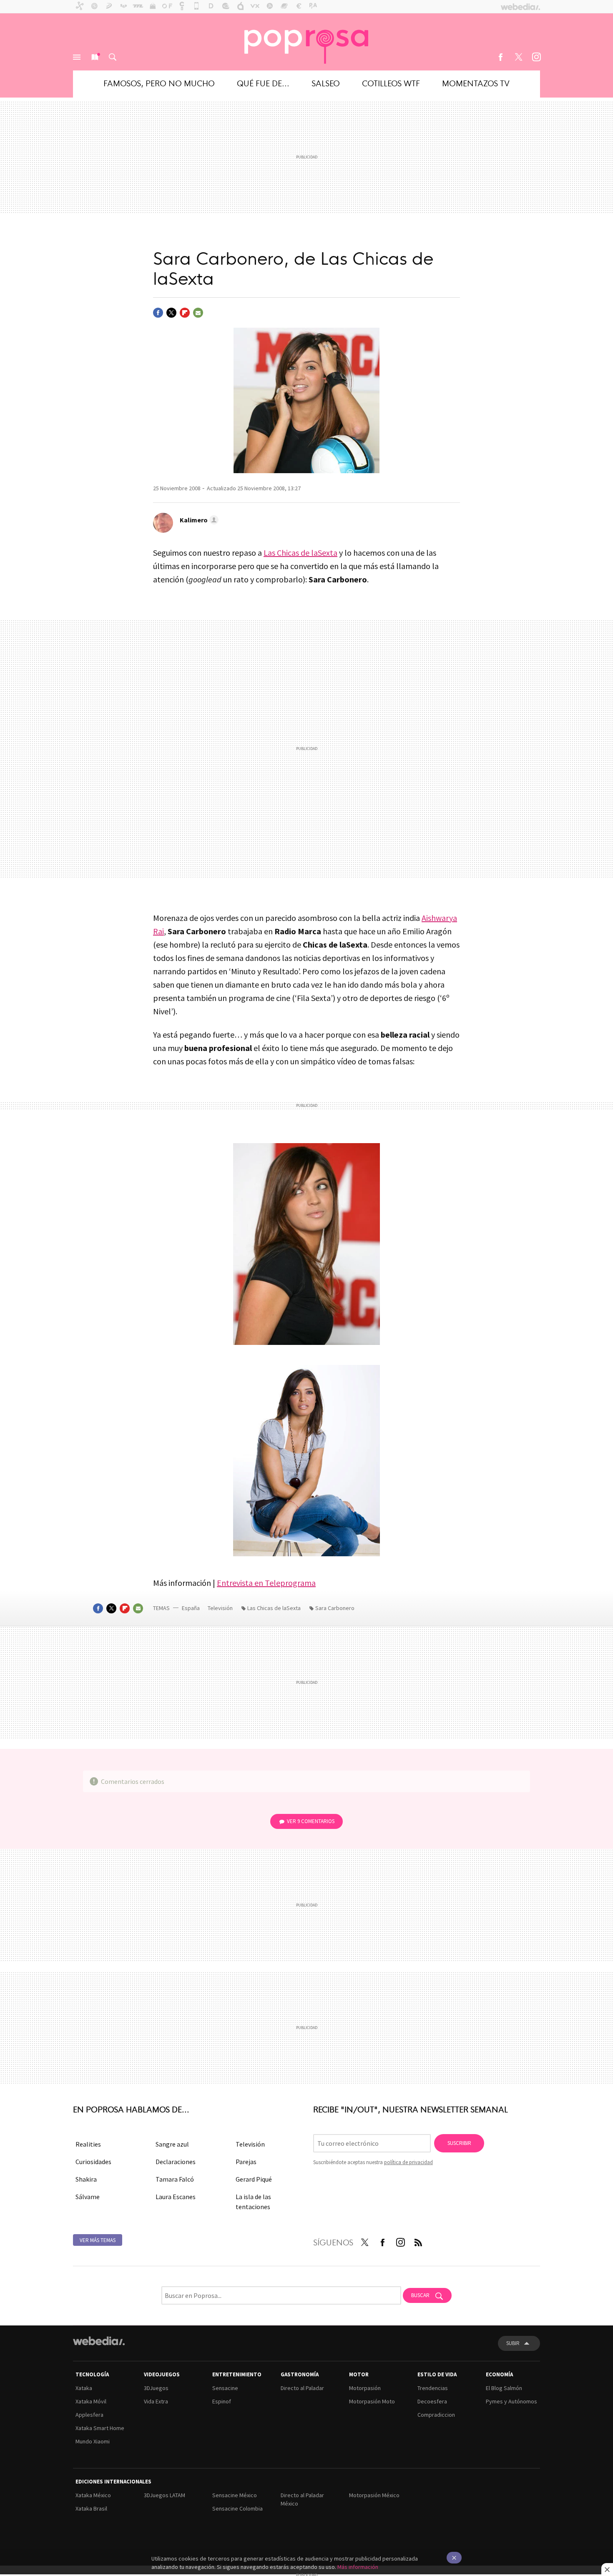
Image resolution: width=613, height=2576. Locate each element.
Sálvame (88, 2197)
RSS (418, 2241)
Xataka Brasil (91, 2508)
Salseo (326, 83)
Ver (311, 1821)
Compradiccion (436, 2415)
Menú (77, 57)
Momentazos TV (476, 83)
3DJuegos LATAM (165, 2495)
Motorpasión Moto (372, 2401)
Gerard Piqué (254, 2179)
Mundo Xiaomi (93, 2441)
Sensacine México (235, 2495)
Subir (513, 2343)
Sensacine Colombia (237, 2508)
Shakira (86, 2179)
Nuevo (95, 57)
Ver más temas (98, 2240)
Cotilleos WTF (391, 83)
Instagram (536, 57)
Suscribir (459, 2143)
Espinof (222, 2401)
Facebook (500, 57)
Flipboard (185, 313)
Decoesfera (432, 2401)
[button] (198, 520)
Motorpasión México (374, 2495)
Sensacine (225, 2388)
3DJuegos (156, 2388)
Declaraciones (176, 2162)
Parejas (246, 2162)
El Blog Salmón (504, 2388)
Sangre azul (172, 2144)
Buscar (113, 57)
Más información (358, 2567)
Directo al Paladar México (302, 2499)
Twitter (518, 57)
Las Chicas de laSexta (300, 553)
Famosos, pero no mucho (159, 83)
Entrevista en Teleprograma (266, 1583)
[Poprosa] (306, 42)
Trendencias (433, 2388)
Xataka (84, 2388)
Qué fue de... (263, 83)
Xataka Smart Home (100, 2428)
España (191, 1608)
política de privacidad (408, 2162)
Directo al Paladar (302, 2388)
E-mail (198, 313)
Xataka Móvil (91, 2401)
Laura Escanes (176, 2197)
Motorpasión (365, 2388)
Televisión (221, 1608)
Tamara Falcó (175, 2179)
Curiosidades (93, 2162)
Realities (88, 2144)
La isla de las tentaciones (253, 2202)
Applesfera (89, 2415)
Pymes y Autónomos (511, 2401)
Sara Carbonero (335, 1608)
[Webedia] (99, 2341)
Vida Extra (156, 2401)
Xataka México (93, 2495)
